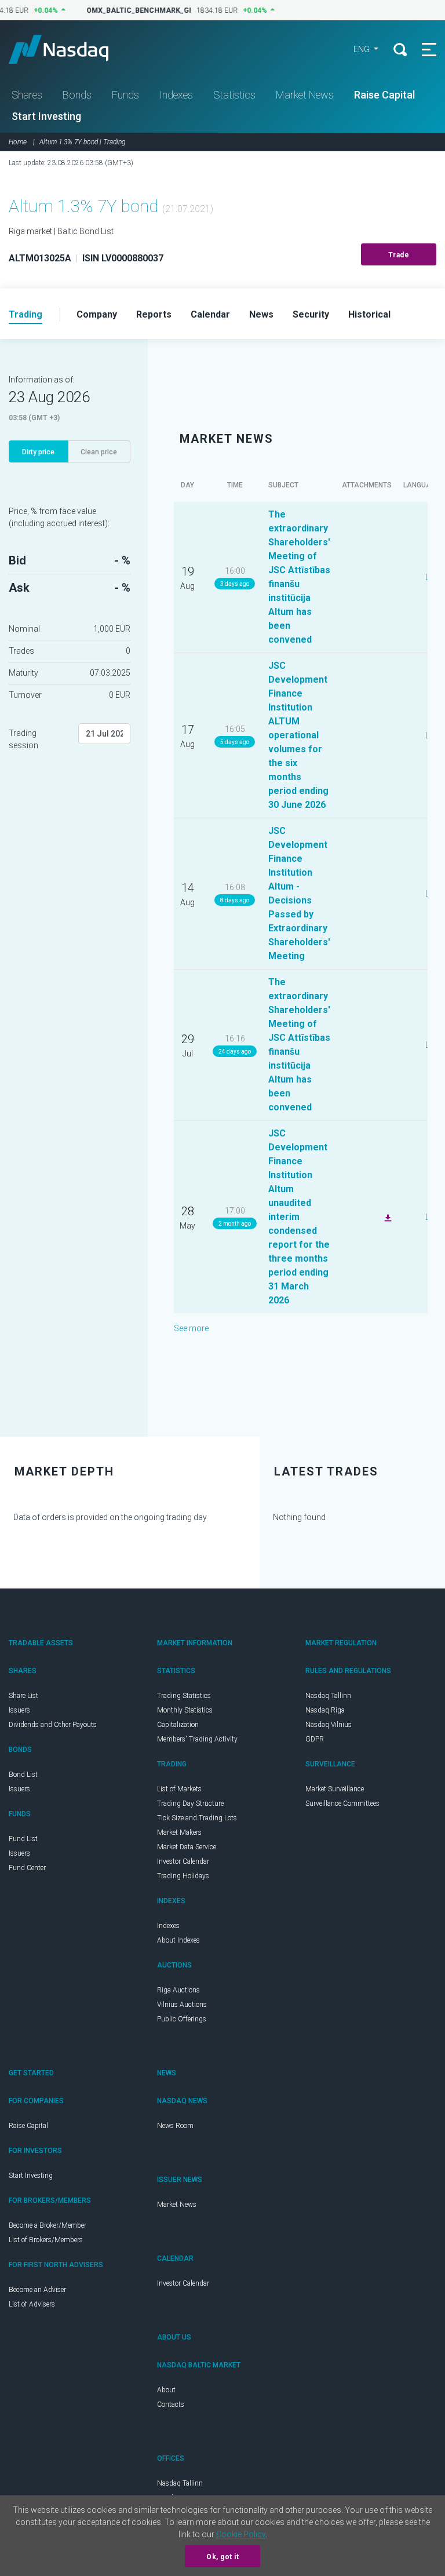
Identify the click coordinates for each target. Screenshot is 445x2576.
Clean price (99, 452)
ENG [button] (362, 49)
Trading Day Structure (190, 1803)
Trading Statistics (184, 1696)
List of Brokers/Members (46, 2240)
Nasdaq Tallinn (328, 1696)
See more (191, 1328)
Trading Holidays (183, 1876)
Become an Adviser (37, 2290)
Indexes (176, 95)
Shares (27, 95)
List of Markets (179, 1789)
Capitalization (178, 1725)
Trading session (23, 739)
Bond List (23, 1775)
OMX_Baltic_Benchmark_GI (131, 10)
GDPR (315, 1739)
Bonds (77, 95)
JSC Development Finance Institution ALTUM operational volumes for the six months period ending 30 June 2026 (298, 735)
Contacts (171, 2404)
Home (18, 142)
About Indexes (178, 1940)
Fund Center (27, 1868)
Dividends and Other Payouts (53, 1725)
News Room (175, 2126)
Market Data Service (187, 1847)
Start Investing (46, 116)
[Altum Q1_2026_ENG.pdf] (386, 1216)
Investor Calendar (183, 1861)
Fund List (23, 1839)
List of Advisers (32, 2304)
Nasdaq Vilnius (329, 1725)
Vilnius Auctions (182, 2005)
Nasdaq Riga (325, 1710)
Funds (125, 95)
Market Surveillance (335, 1789)
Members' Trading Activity (197, 1739)
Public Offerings (182, 2019)
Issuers (19, 1710)
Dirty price (38, 452)
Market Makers (179, 1832)
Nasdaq (70, 49)
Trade (399, 255)
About (166, 2390)
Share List (23, 1696)
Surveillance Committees (342, 1803)
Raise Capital (384, 95)
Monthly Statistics (185, 1710)
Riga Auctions (178, 1990)
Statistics (234, 95)
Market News (305, 95)
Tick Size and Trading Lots (197, 1818)
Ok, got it (222, 2557)
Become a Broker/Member (48, 2225)
